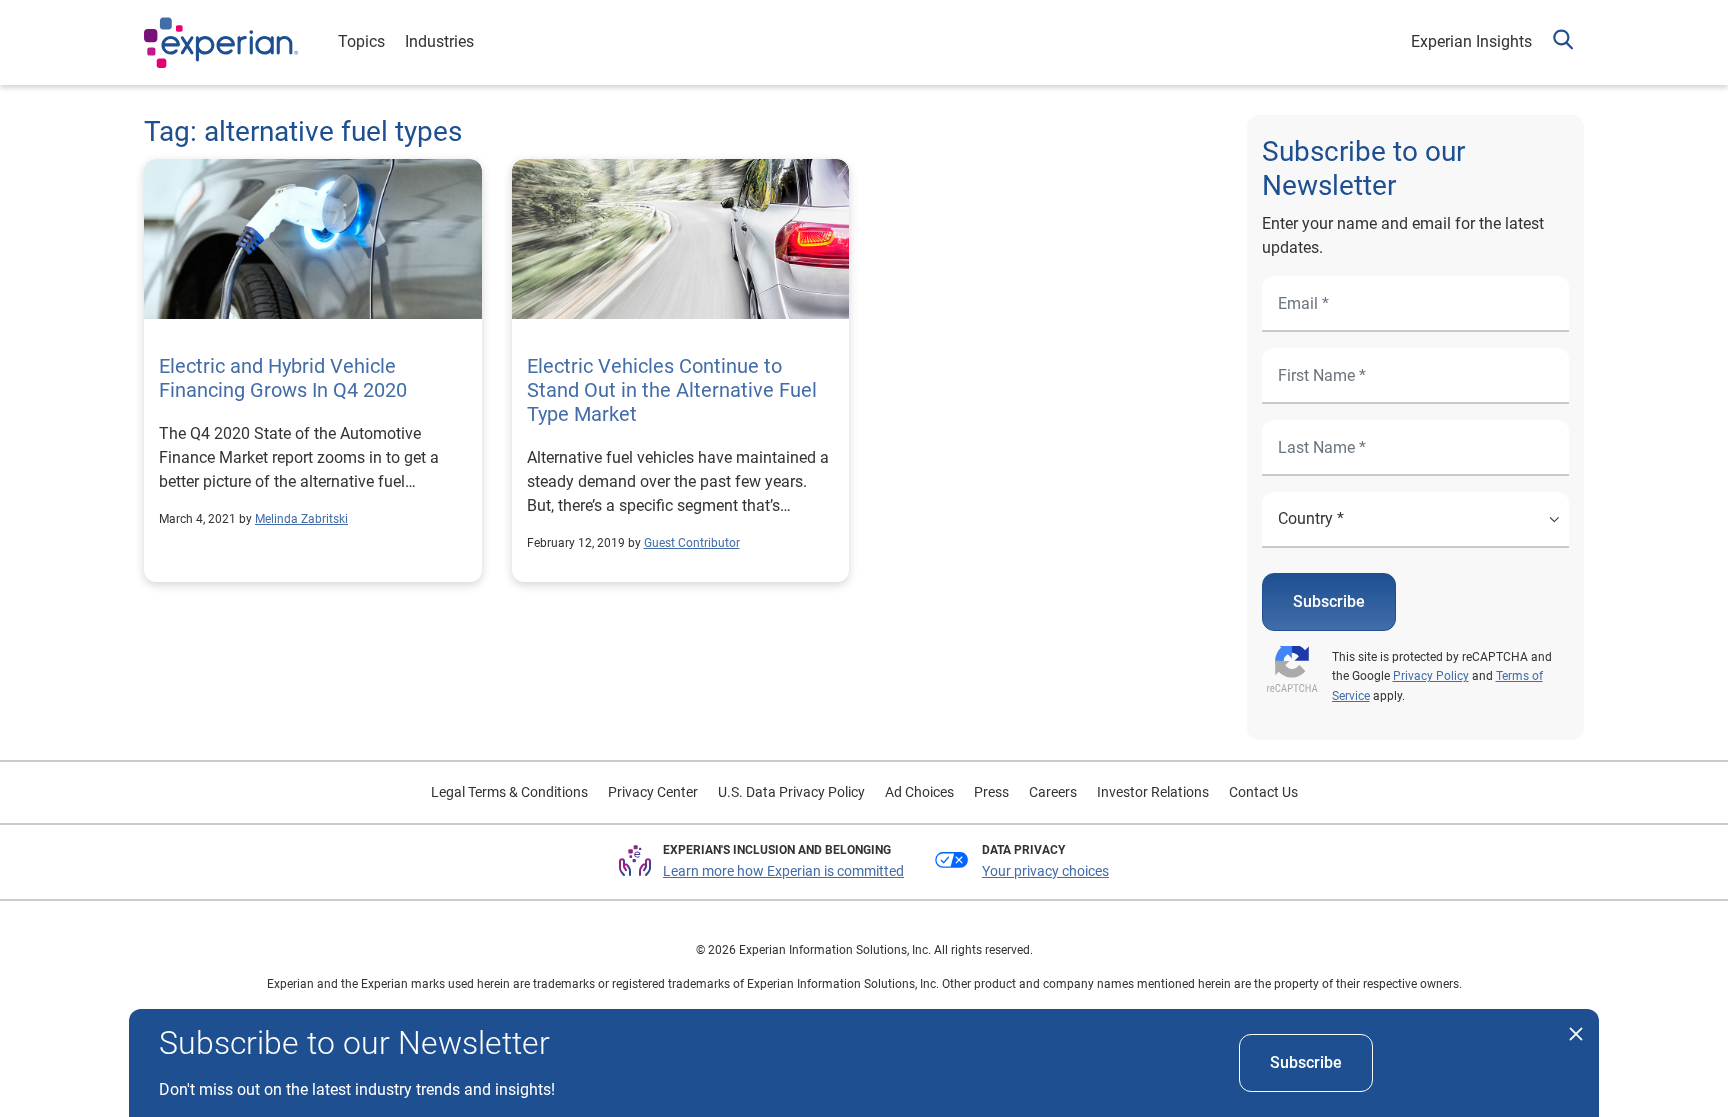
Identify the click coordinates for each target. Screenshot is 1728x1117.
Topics (361, 41)
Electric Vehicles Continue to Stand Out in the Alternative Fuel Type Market (672, 390)
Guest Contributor (692, 543)
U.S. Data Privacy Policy (791, 792)
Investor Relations (1153, 792)
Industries (439, 41)
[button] (1563, 42)
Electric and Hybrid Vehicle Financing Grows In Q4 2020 (283, 378)
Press (991, 792)
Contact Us (1263, 792)
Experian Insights (1471, 41)
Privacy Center (653, 792)
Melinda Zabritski (301, 519)
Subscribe (1329, 601)
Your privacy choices (1045, 871)
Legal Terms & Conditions (509, 792)
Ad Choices (919, 792)
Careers (1053, 792)
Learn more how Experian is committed (783, 871)
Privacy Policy (1431, 676)
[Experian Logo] (221, 43)
